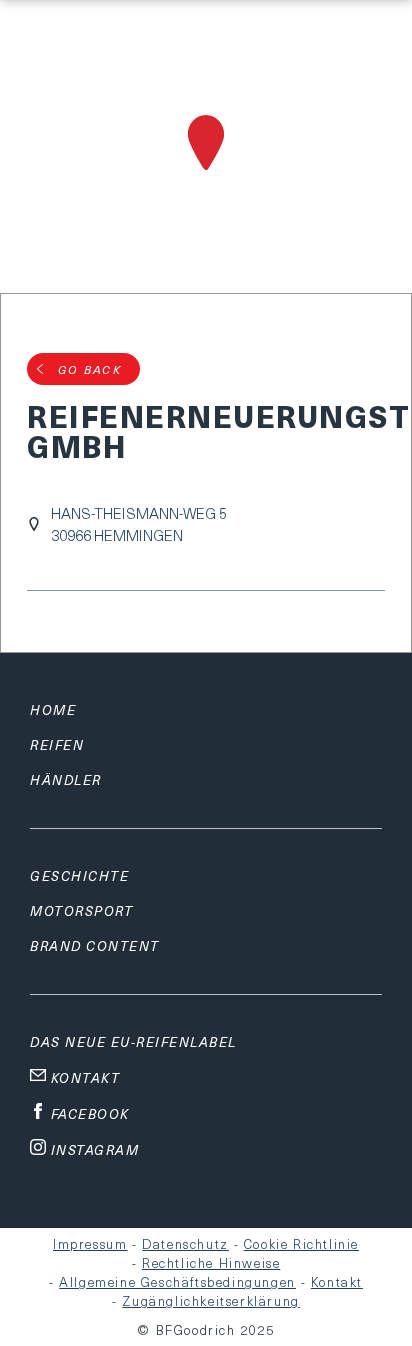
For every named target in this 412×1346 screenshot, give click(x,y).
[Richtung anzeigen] (206, 173)
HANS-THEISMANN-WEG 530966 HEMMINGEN (139, 524)
